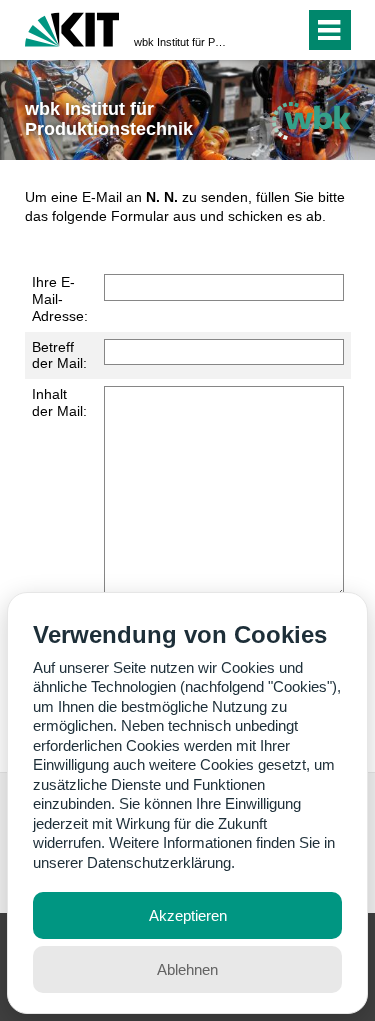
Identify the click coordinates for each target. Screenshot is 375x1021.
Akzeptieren (188, 915)
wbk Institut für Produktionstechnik (181, 42)
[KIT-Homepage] (72, 27)
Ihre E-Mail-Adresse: (60, 299)
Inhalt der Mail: (59, 402)
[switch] (253, 30)
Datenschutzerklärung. (161, 862)
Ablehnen (187, 969)
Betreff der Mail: (59, 355)
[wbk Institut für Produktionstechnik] (311, 120)
